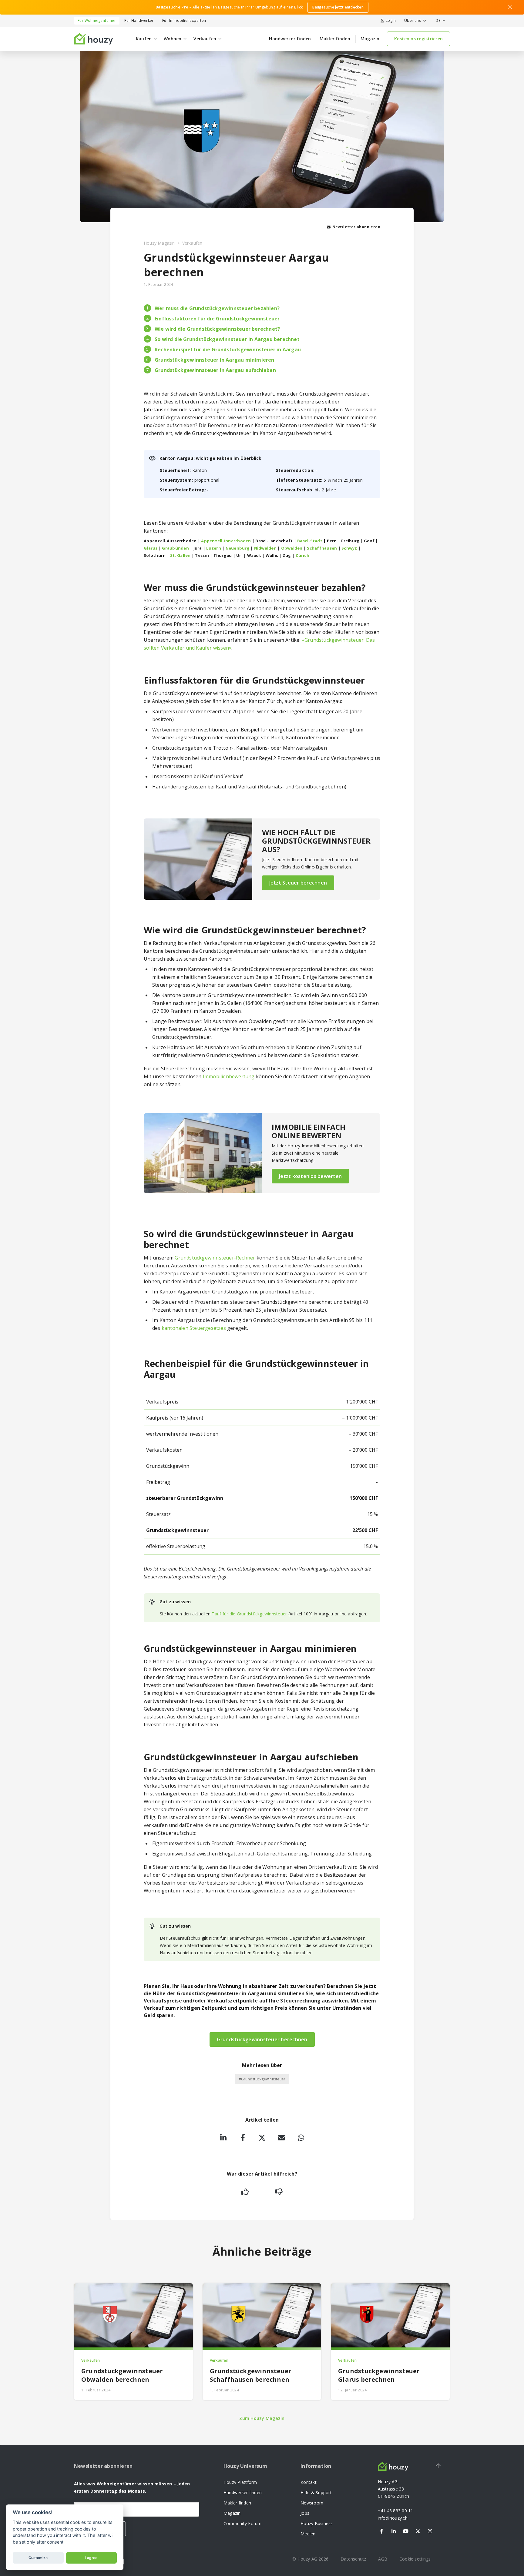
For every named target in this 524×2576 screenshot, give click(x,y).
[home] (93, 39)
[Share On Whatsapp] (301, 2138)
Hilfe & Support (316, 2492)
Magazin (370, 39)
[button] (414, 21)
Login (391, 20)
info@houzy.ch (393, 2518)
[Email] (281, 2138)
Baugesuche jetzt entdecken (338, 7)
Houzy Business (317, 2523)
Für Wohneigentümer (97, 20)
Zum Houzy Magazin (262, 2418)
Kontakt (309, 2482)
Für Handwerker (139, 20)
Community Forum (243, 2523)
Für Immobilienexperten (184, 20)
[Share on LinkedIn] (223, 2138)
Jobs (305, 2513)
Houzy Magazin (159, 243)
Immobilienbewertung (229, 1076)
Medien (308, 2534)
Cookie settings (415, 2559)
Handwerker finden (290, 39)
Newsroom (312, 2503)
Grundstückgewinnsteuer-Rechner (215, 1258)
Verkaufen (192, 243)
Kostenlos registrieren (419, 39)
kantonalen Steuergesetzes (194, 1328)
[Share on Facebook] (243, 2138)
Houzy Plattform (240, 2482)
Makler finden (335, 39)
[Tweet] (262, 2138)
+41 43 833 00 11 (396, 2511)
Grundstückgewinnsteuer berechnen (262, 2039)
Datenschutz (353, 2559)
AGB (383, 2559)
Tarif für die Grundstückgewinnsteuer (249, 1614)
